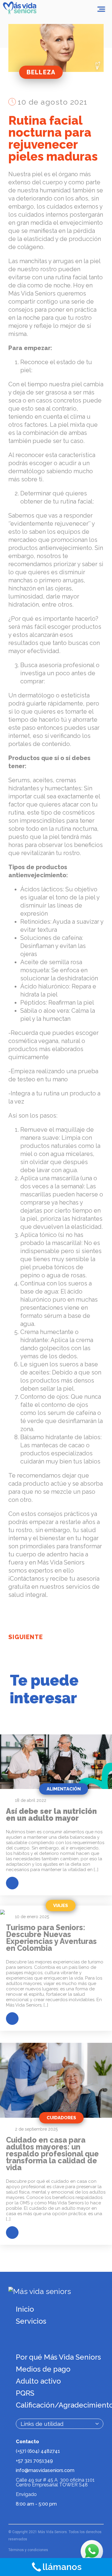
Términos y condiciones (28, 2550)
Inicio (25, 2309)
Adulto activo (38, 2381)
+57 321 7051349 (34, 2461)
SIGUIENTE (26, 1637)
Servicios (31, 2321)
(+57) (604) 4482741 (38, 2451)
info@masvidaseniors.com (45, 2470)
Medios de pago (43, 2369)
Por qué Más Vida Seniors (58, 2357)
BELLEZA (41, 72)
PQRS (25, 2393)
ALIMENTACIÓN (64, 1789)
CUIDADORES (61, 2118)
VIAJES (61, 1906)
